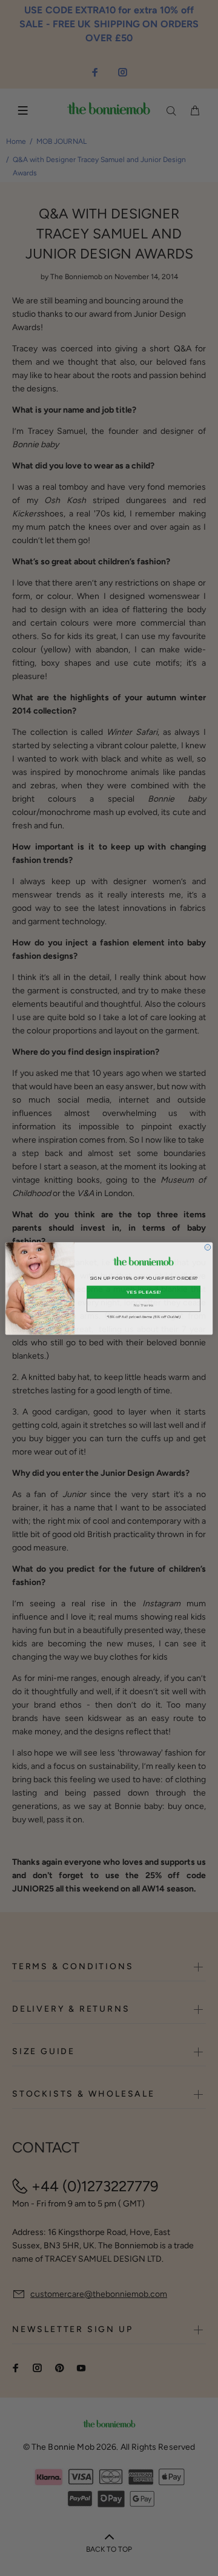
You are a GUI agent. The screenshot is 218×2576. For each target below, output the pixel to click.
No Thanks (144, 1305)
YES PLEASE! (144, 1292)
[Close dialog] (208, 1247)
